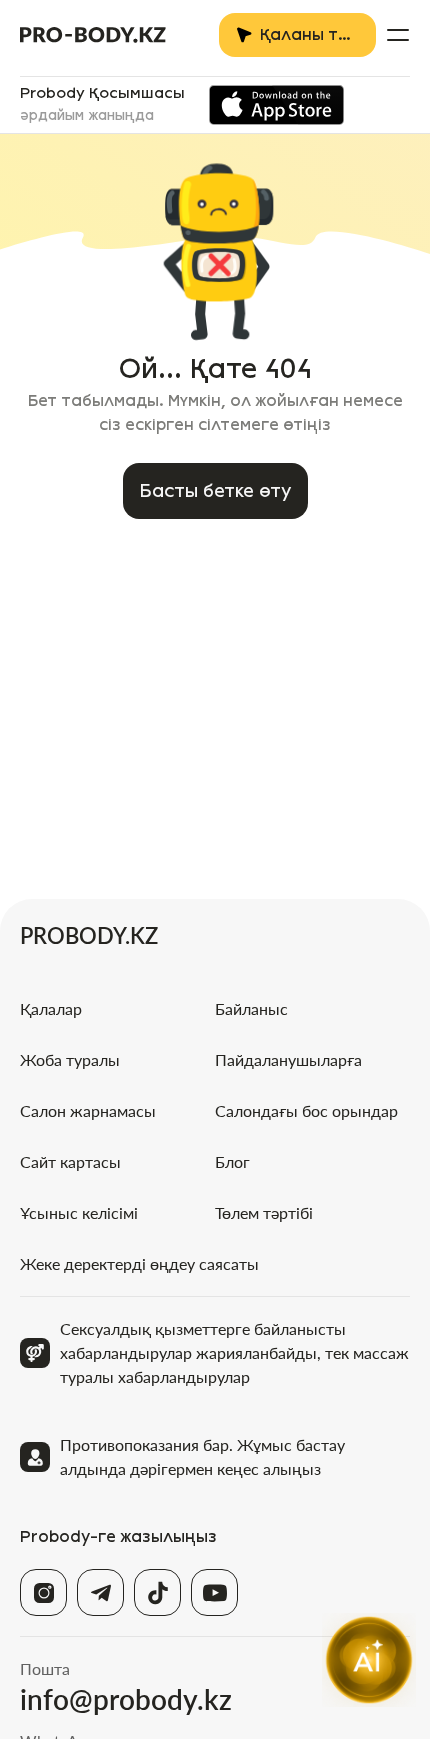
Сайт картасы (70, 1161)
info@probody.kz (126, 1699)
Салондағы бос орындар (306, 1110)
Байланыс (251, 1008)
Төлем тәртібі (264, 1212)
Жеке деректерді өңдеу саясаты (139, 1263)
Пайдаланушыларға (288, 1059)
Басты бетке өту (215, 491)
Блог (232, 1161)
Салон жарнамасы (88, 1110)
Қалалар (51, 1008)
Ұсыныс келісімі (79, 1212)
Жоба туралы (70, 1059)
